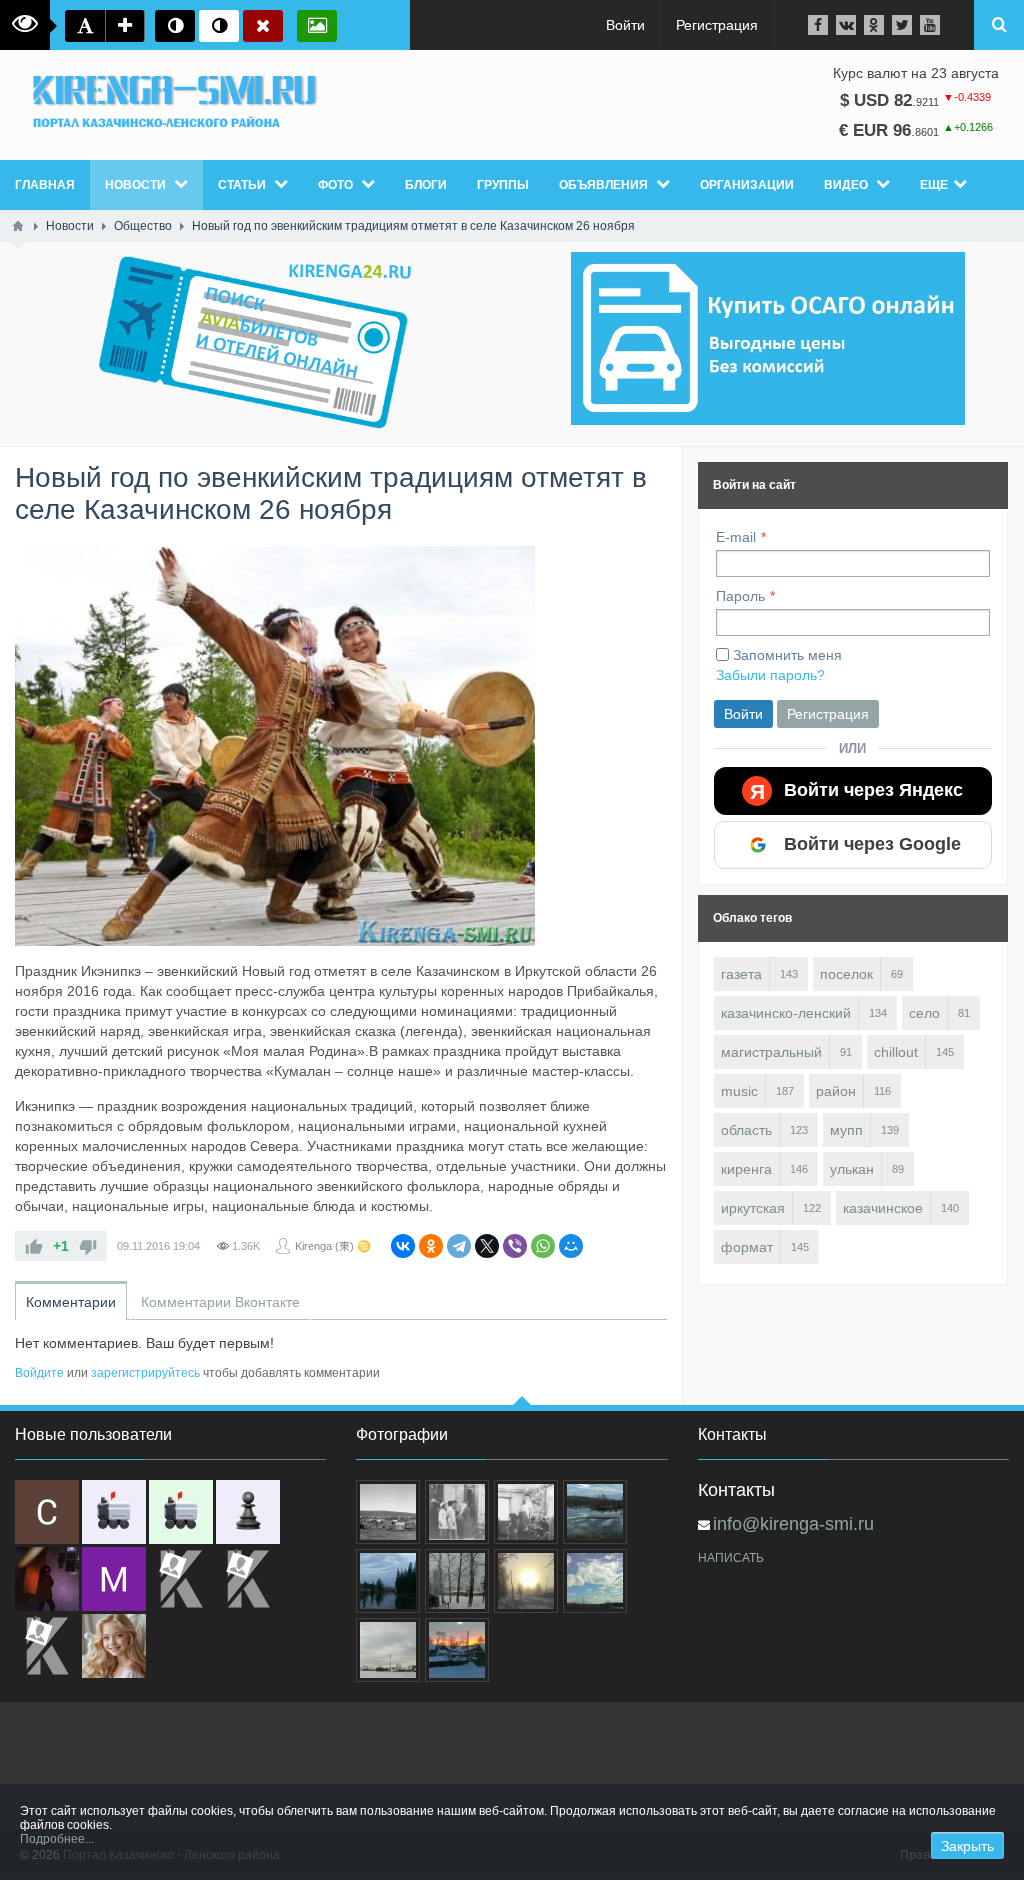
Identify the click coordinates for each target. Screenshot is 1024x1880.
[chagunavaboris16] (248, 1512)
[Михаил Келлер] (114, 1579)
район (836, 1091)
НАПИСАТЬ (731, 1558)
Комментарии (71, 1302)
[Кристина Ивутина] (47, 1646)
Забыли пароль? (770, 675)
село (924, 1013)
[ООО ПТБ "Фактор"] (248, 1579)
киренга (746, 1169)
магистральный (771, 1052)
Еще (934, 185)
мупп (846, 1130)
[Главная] (18, 226)
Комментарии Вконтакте (220, 1302)
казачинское (883, 1208)
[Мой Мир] (571, 1246)
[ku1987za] (114, 1512)
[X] (487, 1246)
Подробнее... (57, 1839)
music (739, 1091)
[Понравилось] (34, 1246)
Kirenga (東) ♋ (333, 1246)
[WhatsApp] (543, 1246)
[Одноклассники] (431, 1246)
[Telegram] (459, 1246)
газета (741, 974)
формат (747, 1247)
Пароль (740, 596)
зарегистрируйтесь (145, 1373)
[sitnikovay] (181, 1579)
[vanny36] (114, 1646)
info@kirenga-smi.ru (793, 1524)
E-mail (736, 537)
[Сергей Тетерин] (47, 1512)
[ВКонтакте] (403, 1246)
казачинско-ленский (786, 1013)
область (746, 1130)
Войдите (39, 1373)
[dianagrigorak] (47, 1579)
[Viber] (515, 1246)
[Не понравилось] (88, 1246)
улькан (852, 1169)
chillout (896, 1052)
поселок (846, 974)
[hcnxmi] (181, 1512)
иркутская (753, 1208)
